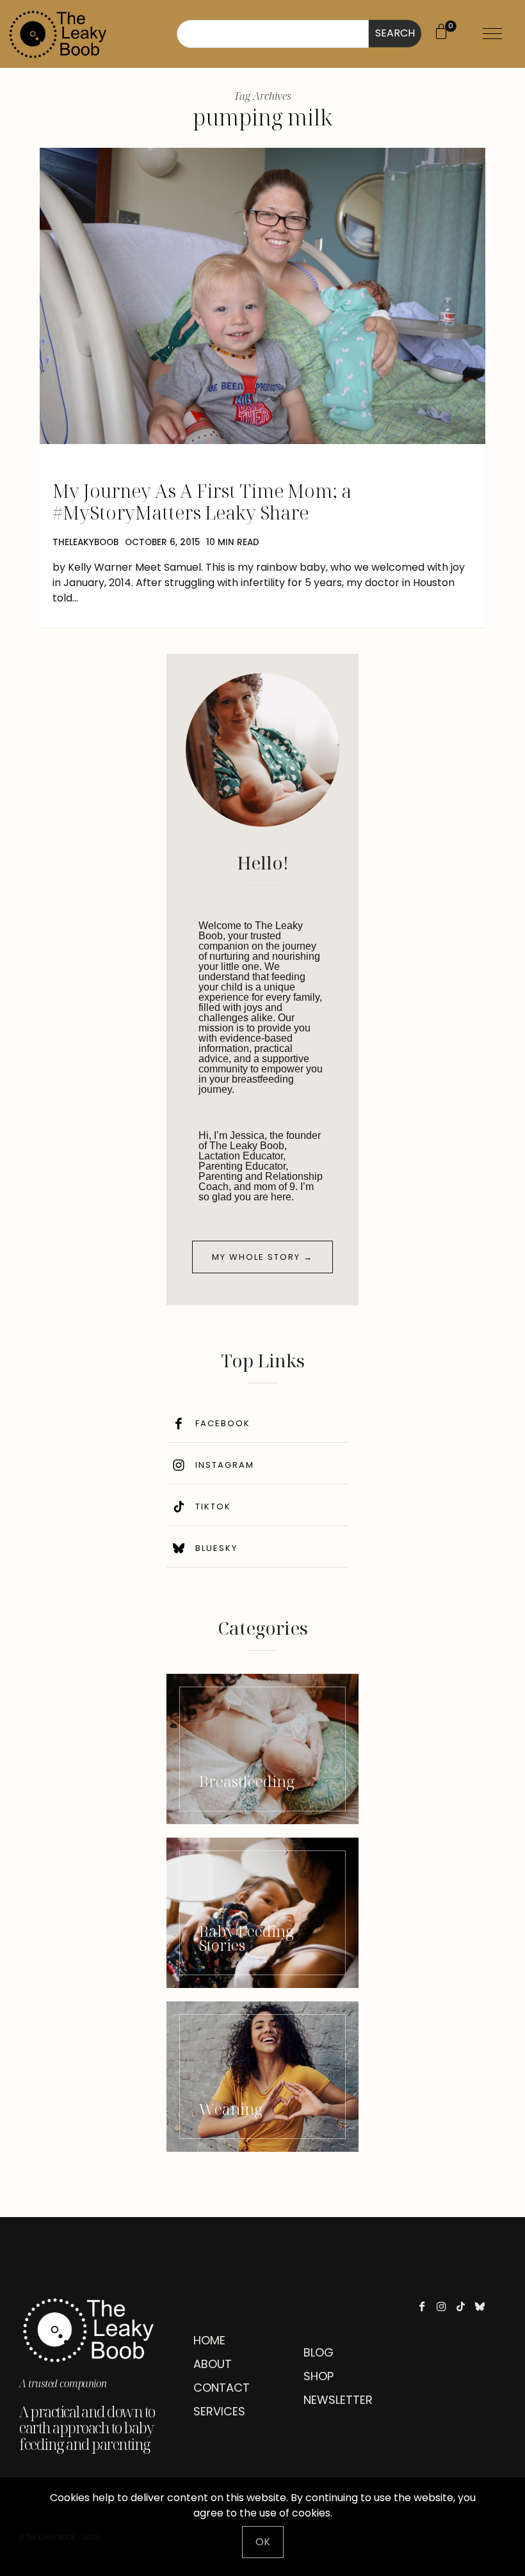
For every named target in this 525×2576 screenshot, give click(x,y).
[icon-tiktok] (464, 2306)
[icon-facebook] (425, 2306)
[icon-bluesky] (483, 2306)
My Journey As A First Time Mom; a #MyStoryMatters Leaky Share (202, 501)
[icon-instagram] (445, 2306)
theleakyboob (85, 542)
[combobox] (273, 34)
